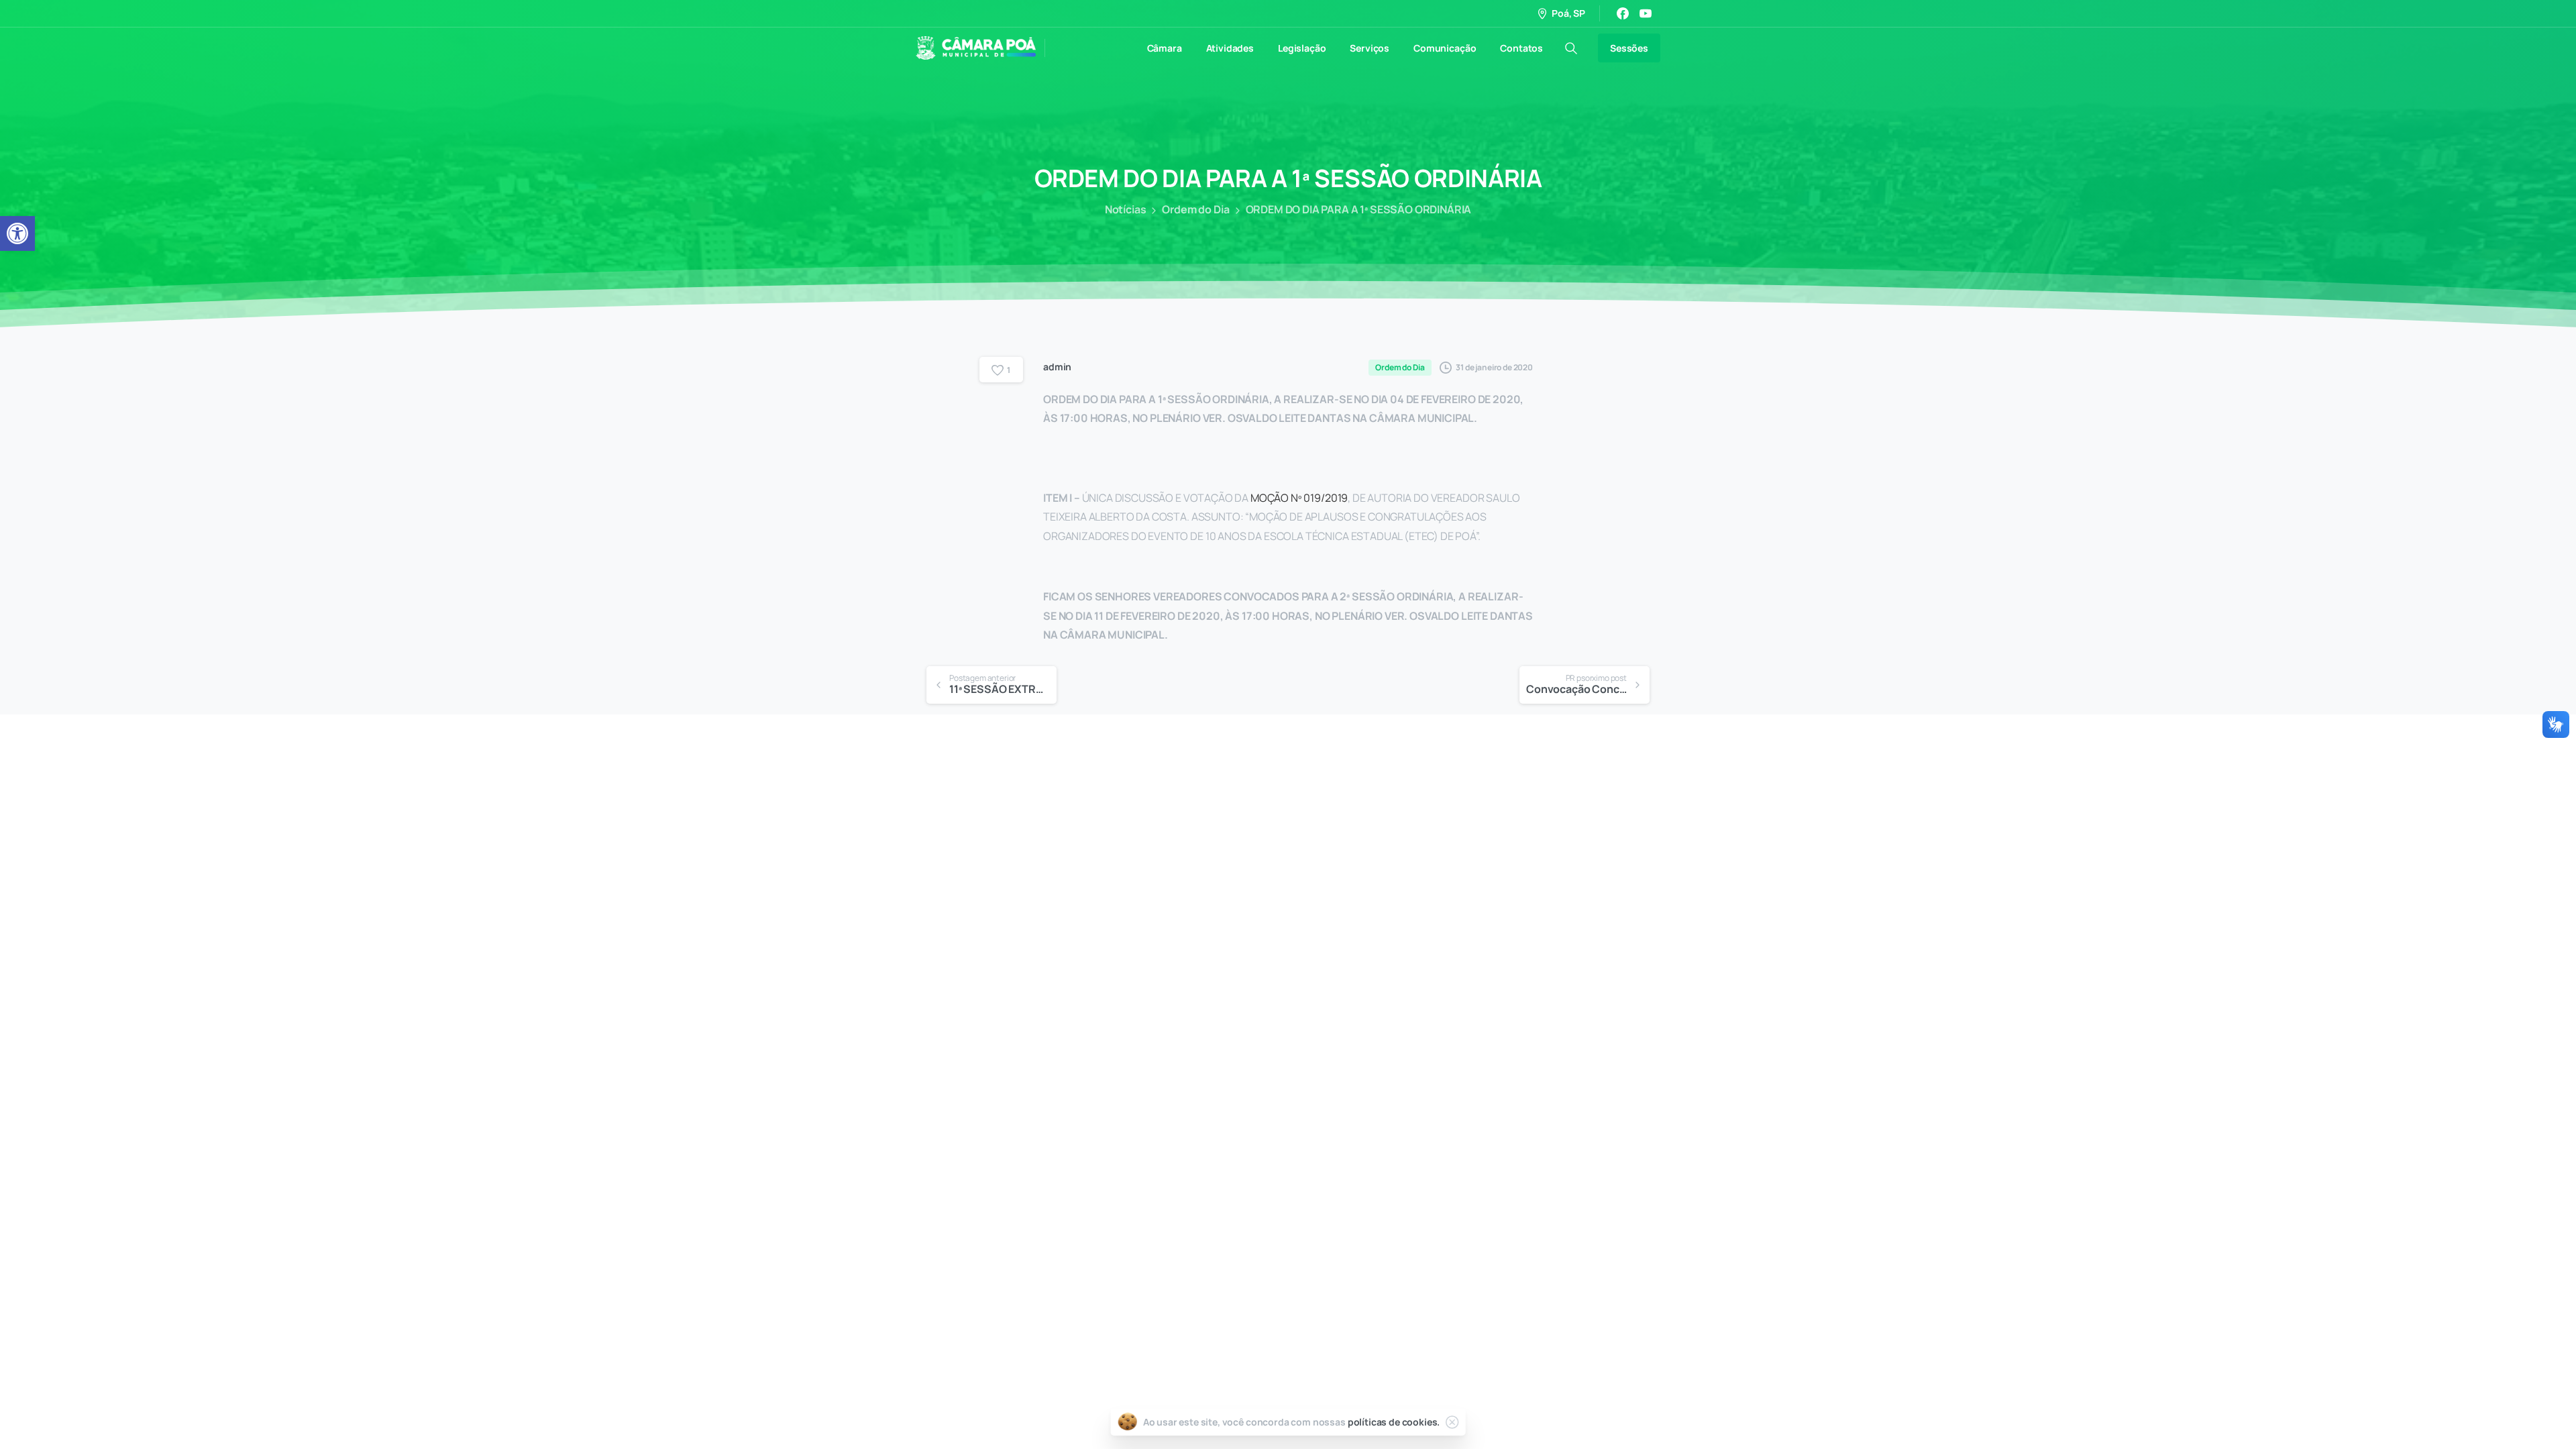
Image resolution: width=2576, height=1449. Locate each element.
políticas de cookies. (1394, 1422)
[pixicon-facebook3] (1431, 1055)
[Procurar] (1571, 48)
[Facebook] (1623, 13)
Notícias (1126, 209)
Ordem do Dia (1195, 209)
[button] (17, 233)
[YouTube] (1646, 13)
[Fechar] (1452, 1422)
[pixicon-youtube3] (1458, 1055)
